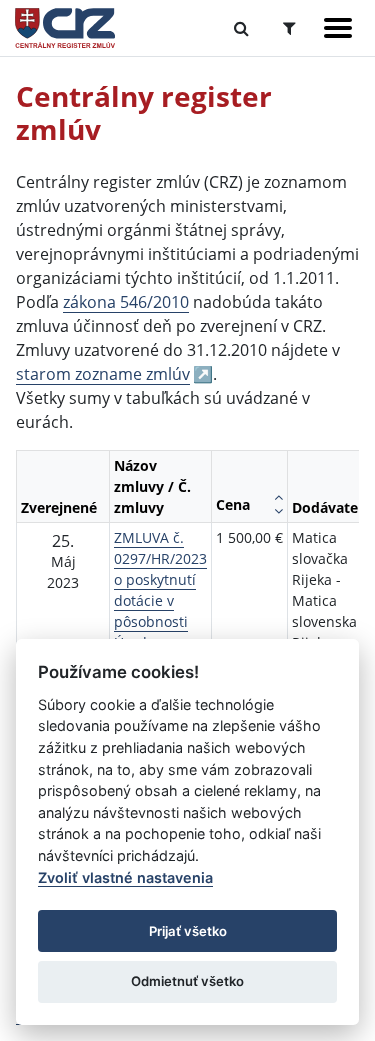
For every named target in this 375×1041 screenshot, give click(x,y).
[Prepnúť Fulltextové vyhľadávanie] (241, 28)
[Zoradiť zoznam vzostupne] (278, 497)
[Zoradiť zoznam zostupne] (278, 511)
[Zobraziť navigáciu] (338, 28)
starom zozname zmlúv (103, 374)
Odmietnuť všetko (187, 981)
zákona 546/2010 (126, 302)
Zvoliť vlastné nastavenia (125, 877)
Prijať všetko (188, 931)
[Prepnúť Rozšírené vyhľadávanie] (289, 28)
